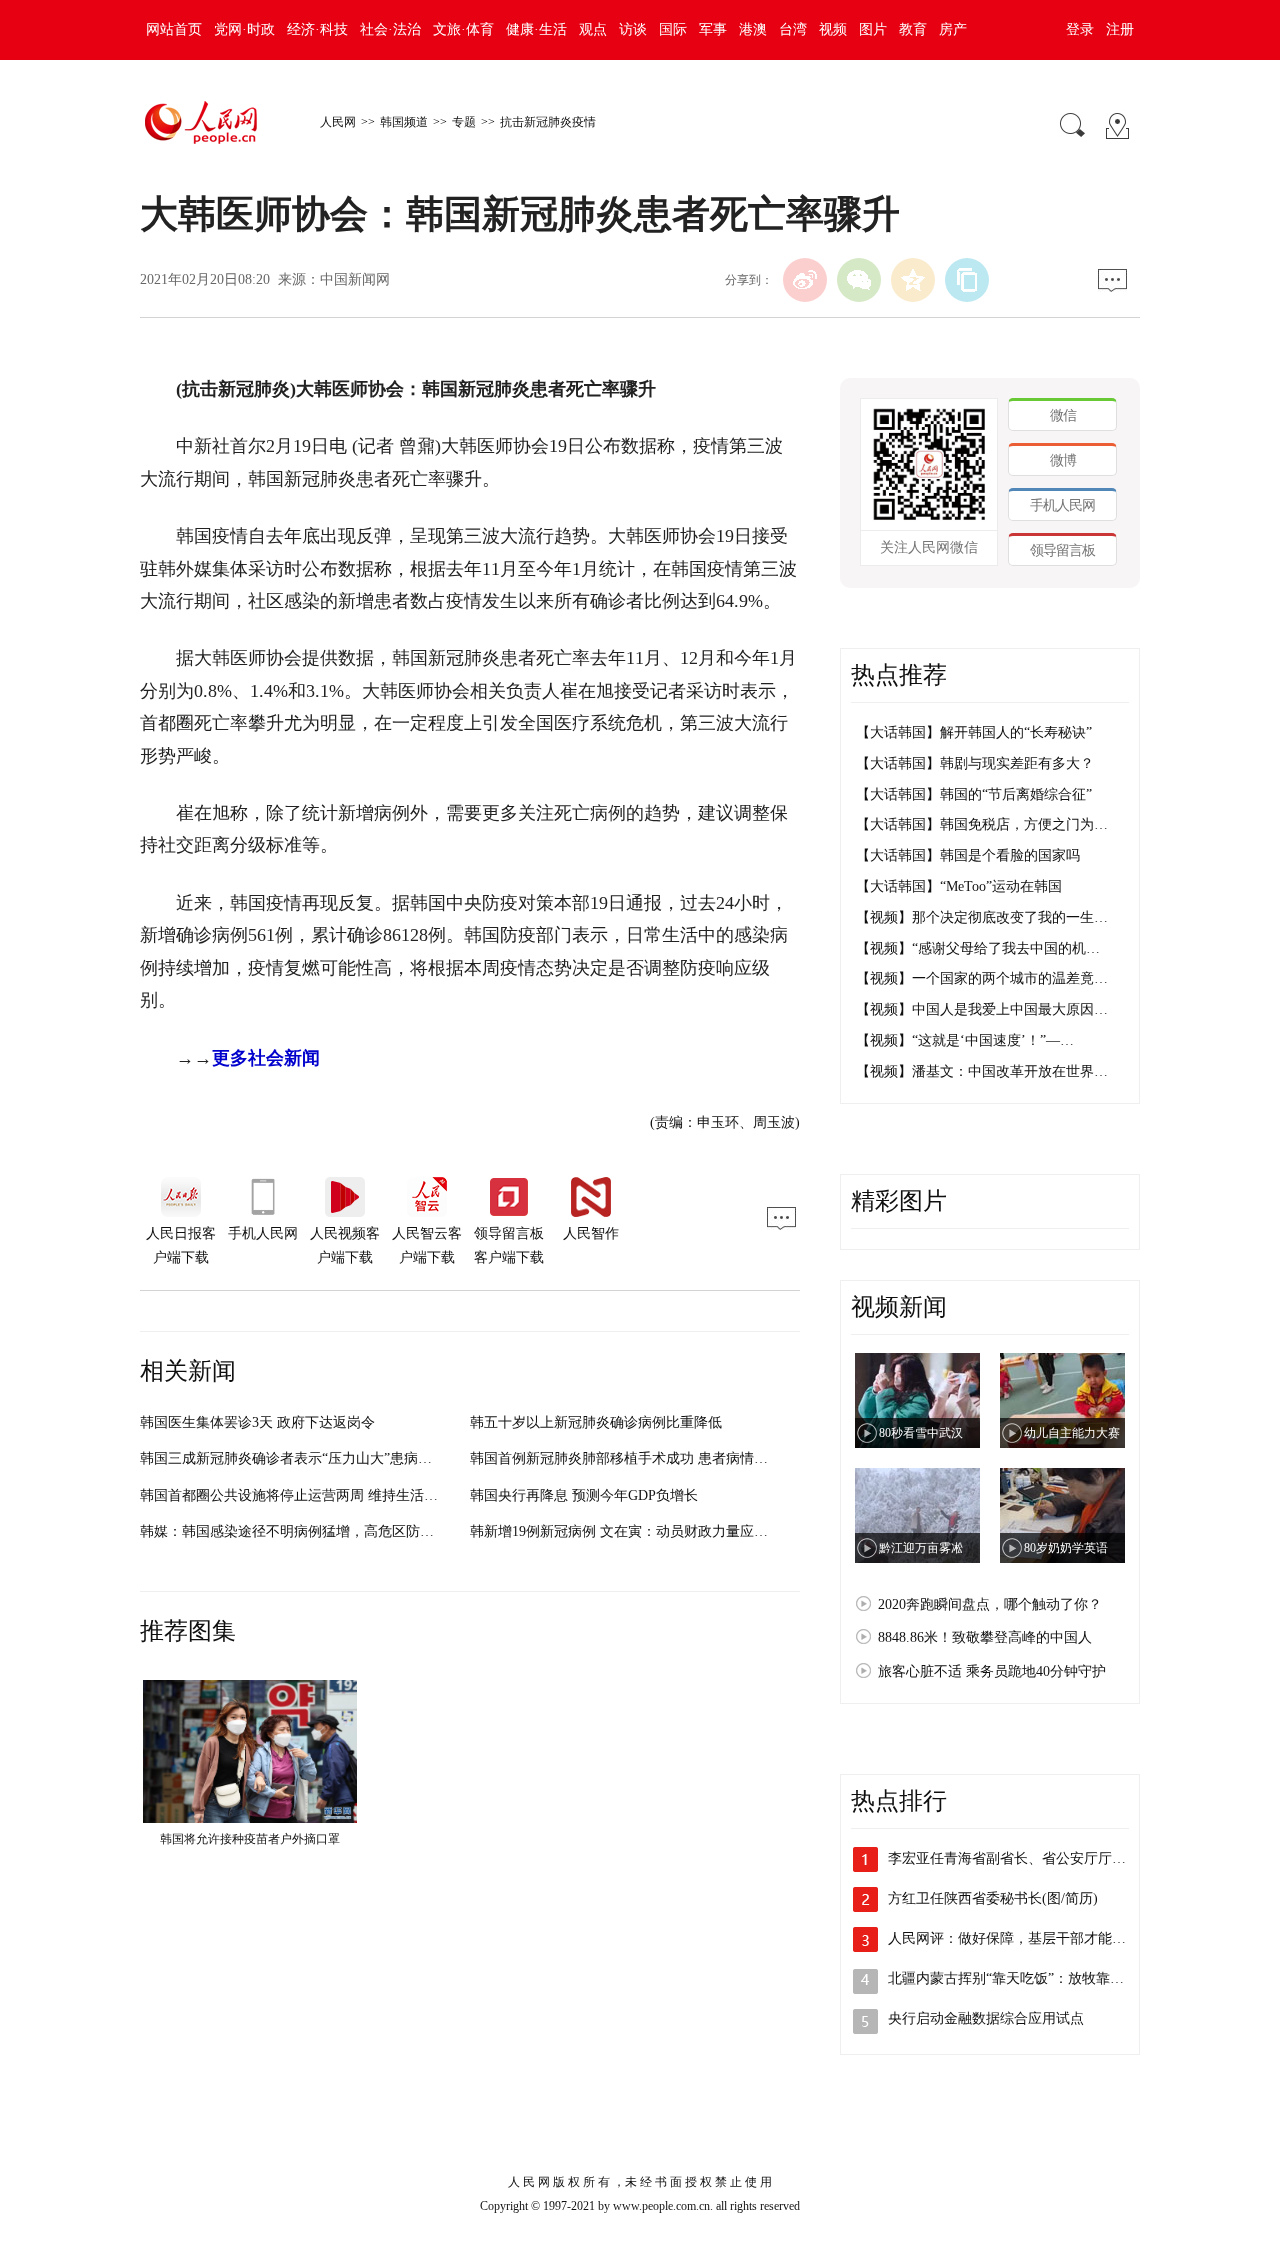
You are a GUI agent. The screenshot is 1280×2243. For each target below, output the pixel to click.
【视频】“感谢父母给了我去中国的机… (978, 948)
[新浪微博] (805, 280)
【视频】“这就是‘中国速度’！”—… (965, 1040)
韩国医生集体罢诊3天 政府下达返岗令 (257, 1422)
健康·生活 (536, 29)
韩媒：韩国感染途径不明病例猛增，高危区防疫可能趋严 (315, 1531)
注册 (1120, 29)
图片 (873, 29)
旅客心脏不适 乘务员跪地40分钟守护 (992, 1671)
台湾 (793, 29)
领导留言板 (1062, 550)
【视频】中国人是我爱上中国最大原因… (982, 1009)
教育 (913, 29)
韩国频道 (404, 122)
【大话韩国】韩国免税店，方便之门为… (982, 824)
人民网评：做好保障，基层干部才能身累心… (1028, 1938)
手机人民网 (1062, 505)
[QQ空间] (913, 280)
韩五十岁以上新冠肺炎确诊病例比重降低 (596, 1422)
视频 (833, 29)
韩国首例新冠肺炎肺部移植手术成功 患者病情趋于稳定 (640, 1458)
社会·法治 (390, 29)
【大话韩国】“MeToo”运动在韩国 (959, 886)
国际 (673, 29)
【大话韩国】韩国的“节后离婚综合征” (974, 794)
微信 (1063, 415)
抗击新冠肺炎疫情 (548, 122)
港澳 (753, 29)
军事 (713, 29)
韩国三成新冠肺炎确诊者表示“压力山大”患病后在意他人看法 (328, 1458)
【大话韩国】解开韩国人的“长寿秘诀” (974, 732)
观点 (593, 29)
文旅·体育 (463, 29)
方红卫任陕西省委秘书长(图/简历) (993, 1898)
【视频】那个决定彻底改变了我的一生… (982, 917)
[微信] (859, 280)
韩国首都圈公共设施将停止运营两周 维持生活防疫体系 (310, 1495)
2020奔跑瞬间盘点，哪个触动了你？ (990, 1604)
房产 (953, 29)
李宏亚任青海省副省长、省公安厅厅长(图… (1023, 1858)
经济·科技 (317, 29)
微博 (1063, 460)
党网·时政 (244, 29)
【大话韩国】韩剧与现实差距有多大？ (975, 763)
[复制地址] (967, 280)
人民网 (338, 122)
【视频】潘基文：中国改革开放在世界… (982, 1071)
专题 (464, 122)
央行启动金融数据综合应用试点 (986, 2018)
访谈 (633, 29)
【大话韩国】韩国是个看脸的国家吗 (968, 855)
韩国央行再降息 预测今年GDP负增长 (584, 1495)
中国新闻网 (355, 279)
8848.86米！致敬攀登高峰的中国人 (985, 1637)
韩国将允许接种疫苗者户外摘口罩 (250, 1839)
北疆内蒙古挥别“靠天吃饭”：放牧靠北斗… (1020, 1978)
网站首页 (174, 29)
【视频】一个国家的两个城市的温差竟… (982, 978)
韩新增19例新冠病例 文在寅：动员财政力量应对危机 (633, 1531)
